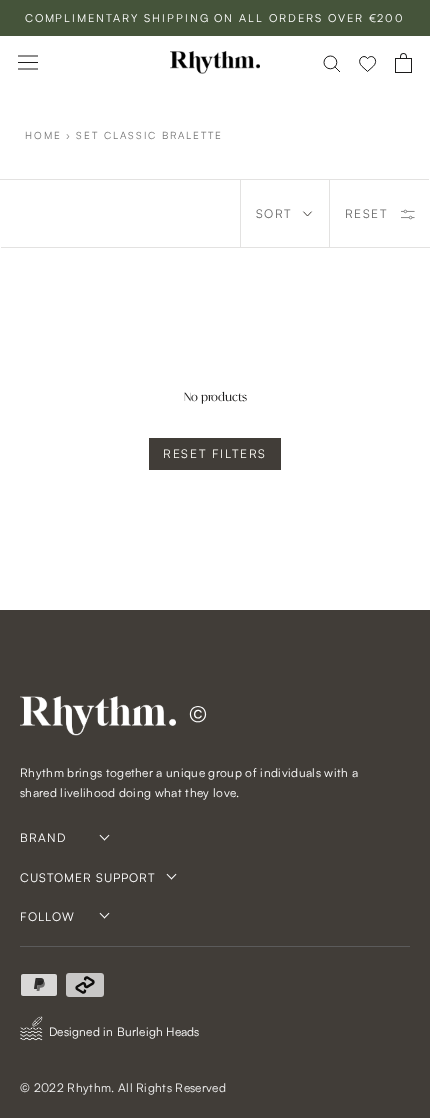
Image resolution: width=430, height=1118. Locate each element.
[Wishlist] (368, 63)
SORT (274, 213)
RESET (366, 213)
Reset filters (215, 453)
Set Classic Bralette (149, 135)
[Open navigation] (28, 62)
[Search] (332, 62)
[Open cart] (403, 63)
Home (43, 135)
